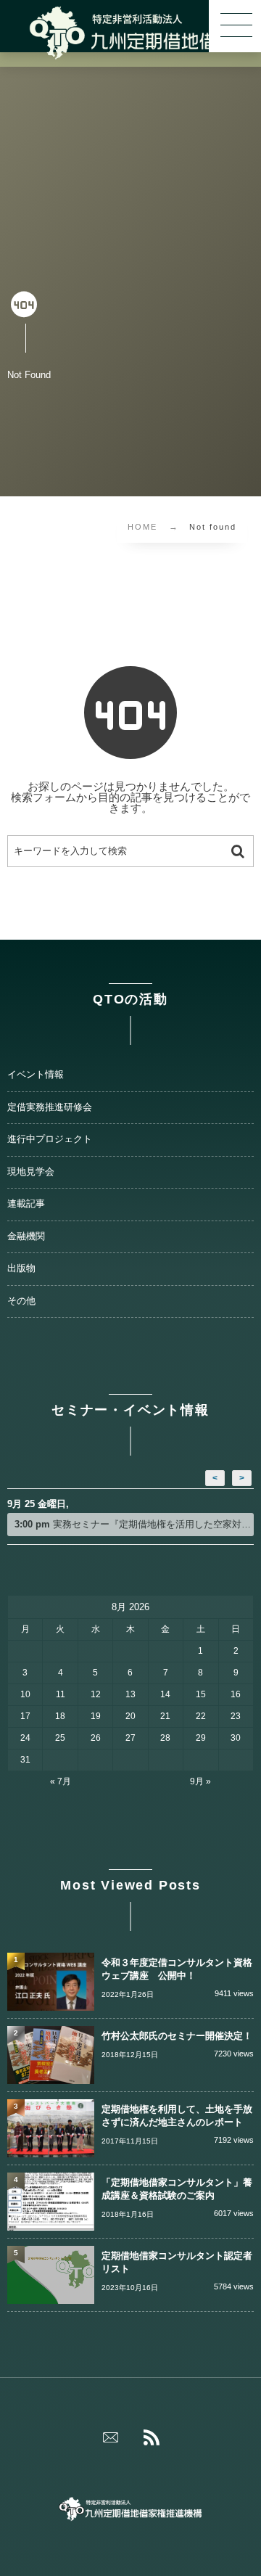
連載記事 (26, 1204)
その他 (21, 1301)
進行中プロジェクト (50, 1139)
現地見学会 (31, 1172)
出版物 (21, 1268)
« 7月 (61, 1781)
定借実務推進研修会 (50, 1107)
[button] (235, 26)
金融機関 (26, 1236)
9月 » (200, 1781)
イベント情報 (36, 1075)
